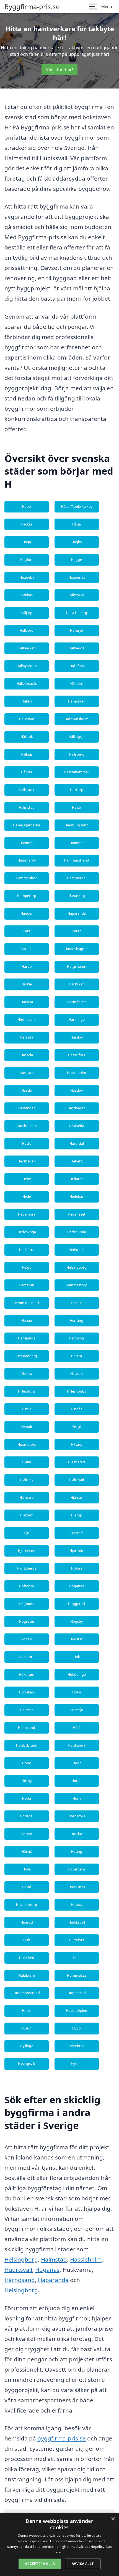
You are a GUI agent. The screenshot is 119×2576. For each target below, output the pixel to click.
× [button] (113, 2519)
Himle (27, 1409)
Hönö (27, 1763)
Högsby (77, 1621)
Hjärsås (77, 1498)
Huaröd (27, 1922)
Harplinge (77, 1020)
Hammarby (27, 860)
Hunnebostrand (27, 1993)
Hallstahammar (77, 772)
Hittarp (77, 1444)
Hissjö (77, 1427)
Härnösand (27, 1020)
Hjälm (27, 1462)
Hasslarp (27, 1073)
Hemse (77, 1303)
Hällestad (27, 719)
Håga (77, 524)
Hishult (27, 1427)
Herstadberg (27, 1356)
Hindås (77, 1409)
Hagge (77, 560)
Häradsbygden (77, 949)
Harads (27, 949)
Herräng (77, 1320)
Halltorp (77, 790)
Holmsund (27, 1728)
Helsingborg (77, 1267)
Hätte (27, 1143)
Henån (27, 1320)
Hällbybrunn (27, 666)
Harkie (27, 984)
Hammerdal (77, 878)
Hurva (27, 2011)
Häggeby (27, 577)
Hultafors (77, 1940)
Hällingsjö (77, 737)
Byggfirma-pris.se (32, 7)
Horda (77, 1781)
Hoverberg (77, 1869)
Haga (27, 542)
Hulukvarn (27, 1975)
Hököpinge (77, 1675)
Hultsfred (27, 1958)
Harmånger (77, 1002)
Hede (27, 1197)
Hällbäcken (27, 648)
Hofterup (27, 1586)
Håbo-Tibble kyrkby (77, 507)
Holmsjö (77, 1710)
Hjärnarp (27, 1498)
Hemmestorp (77, 1285)
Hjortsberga (27, 1568)
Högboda (27, 1604)
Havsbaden (27, 1161)
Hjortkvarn (27, 1551)
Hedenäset (77, 1214)
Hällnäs (27, 754)
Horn (77, 1798)
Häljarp (27, 613)
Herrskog (77, 1338)
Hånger (27, 913)
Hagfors (27, 560)
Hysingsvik (27, 2064)
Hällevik (27, 737)
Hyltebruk (77, 2046)
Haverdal (77, 1143)
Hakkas (27, 595)
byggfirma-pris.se (62, 2438)
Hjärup (77, 1515)
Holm (77, 1692)
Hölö (77, 1728)
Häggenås (77, 577)
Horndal (27, 1816)
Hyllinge (27, 2046)
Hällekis (77, 684)
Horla (27, 1798)
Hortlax (77, 1834)
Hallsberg (77, 754)
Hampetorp (27, 896)
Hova (27, 1869)
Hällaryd (77, 630)
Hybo (77, 2028)
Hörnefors (77, 1816)
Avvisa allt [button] (83, 2564)
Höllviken (27, 1692)
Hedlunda (77, 1250)
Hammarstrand (77, 860)
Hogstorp (27, 1657)
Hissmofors (27, 1444)
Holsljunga (77, 1745)
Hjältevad (77, 1480)
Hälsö (77, 807)
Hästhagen (77, 1108)
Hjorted (77, 1533)
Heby (27, 1179)
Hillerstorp (27, 1391)
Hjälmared (77, 1462)
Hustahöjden (77, 2011)
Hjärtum (27, 1515)
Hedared (77, 1179)
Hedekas (77, 1197)
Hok (77, 1657)
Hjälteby (27, 1480)
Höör (77, 1763)
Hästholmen (27, 1126)
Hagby (77, 542)
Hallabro (27, 630)
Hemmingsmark (27, 1303)
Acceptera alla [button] (40, 2564)
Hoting (77, 1852)
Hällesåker (77, 701)
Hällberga (77, 648)
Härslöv (77, 1037)
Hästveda (77, 1126)
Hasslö (27, 1090)
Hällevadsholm (77, 719)
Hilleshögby (77, 1391)
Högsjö (27, 1639)
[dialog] (59, 2544)
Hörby (27, 1781)
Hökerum (27, 1675)
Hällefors (77, 666)
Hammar (27, 843)
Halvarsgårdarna (27, 825)
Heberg (77, 1161)
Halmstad (27, 807)
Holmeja (27, 1710)
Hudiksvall (77, 1922)
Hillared (77, 1374)
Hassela (27, 1055)
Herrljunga (27, 1338)
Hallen (27, 701)
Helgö (27, 1267)
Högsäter (27, 1621)
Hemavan (27, 1285)
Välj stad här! (59, 70)
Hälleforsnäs (27, 684)
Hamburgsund (77, 825)
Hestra (77, 1356)
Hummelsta (77, 1975)
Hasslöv (77, 1090)
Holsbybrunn (27, 1745)
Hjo (27, 1533)
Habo (27, 507)
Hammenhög (27, 878)
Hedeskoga (27, 1232)
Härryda (27, 1037)
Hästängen (27, 1108)
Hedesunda (77, 1232)
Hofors (77, 1568)
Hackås (27, 524)
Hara (27, 931)
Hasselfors (77, 1055)
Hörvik (27, 1852)
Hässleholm (77, 1073)
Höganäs (77, 1586)
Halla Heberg (77, 613)
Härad (77, 931)
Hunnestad (77, 1993)
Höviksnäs (77, 1887)
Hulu (77, 1958)
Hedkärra (27, 1250)
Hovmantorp (27, 1905)
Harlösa (27, 1002)
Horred (27, 1834)
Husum (27, 2028)
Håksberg (77, 595)
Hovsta (77, 1905)
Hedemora (27, 1214)
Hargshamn (77, 966)
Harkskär (77, 984)
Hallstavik (27, 790)
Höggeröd (77, 1604)
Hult (27, 1940)
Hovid (27, 1887)
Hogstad (77, 1639)
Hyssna (77, 2064)
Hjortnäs (77, 1551)
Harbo (27, 966)
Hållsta (27, 772)
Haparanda (77, 913)
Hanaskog (77, 896)
